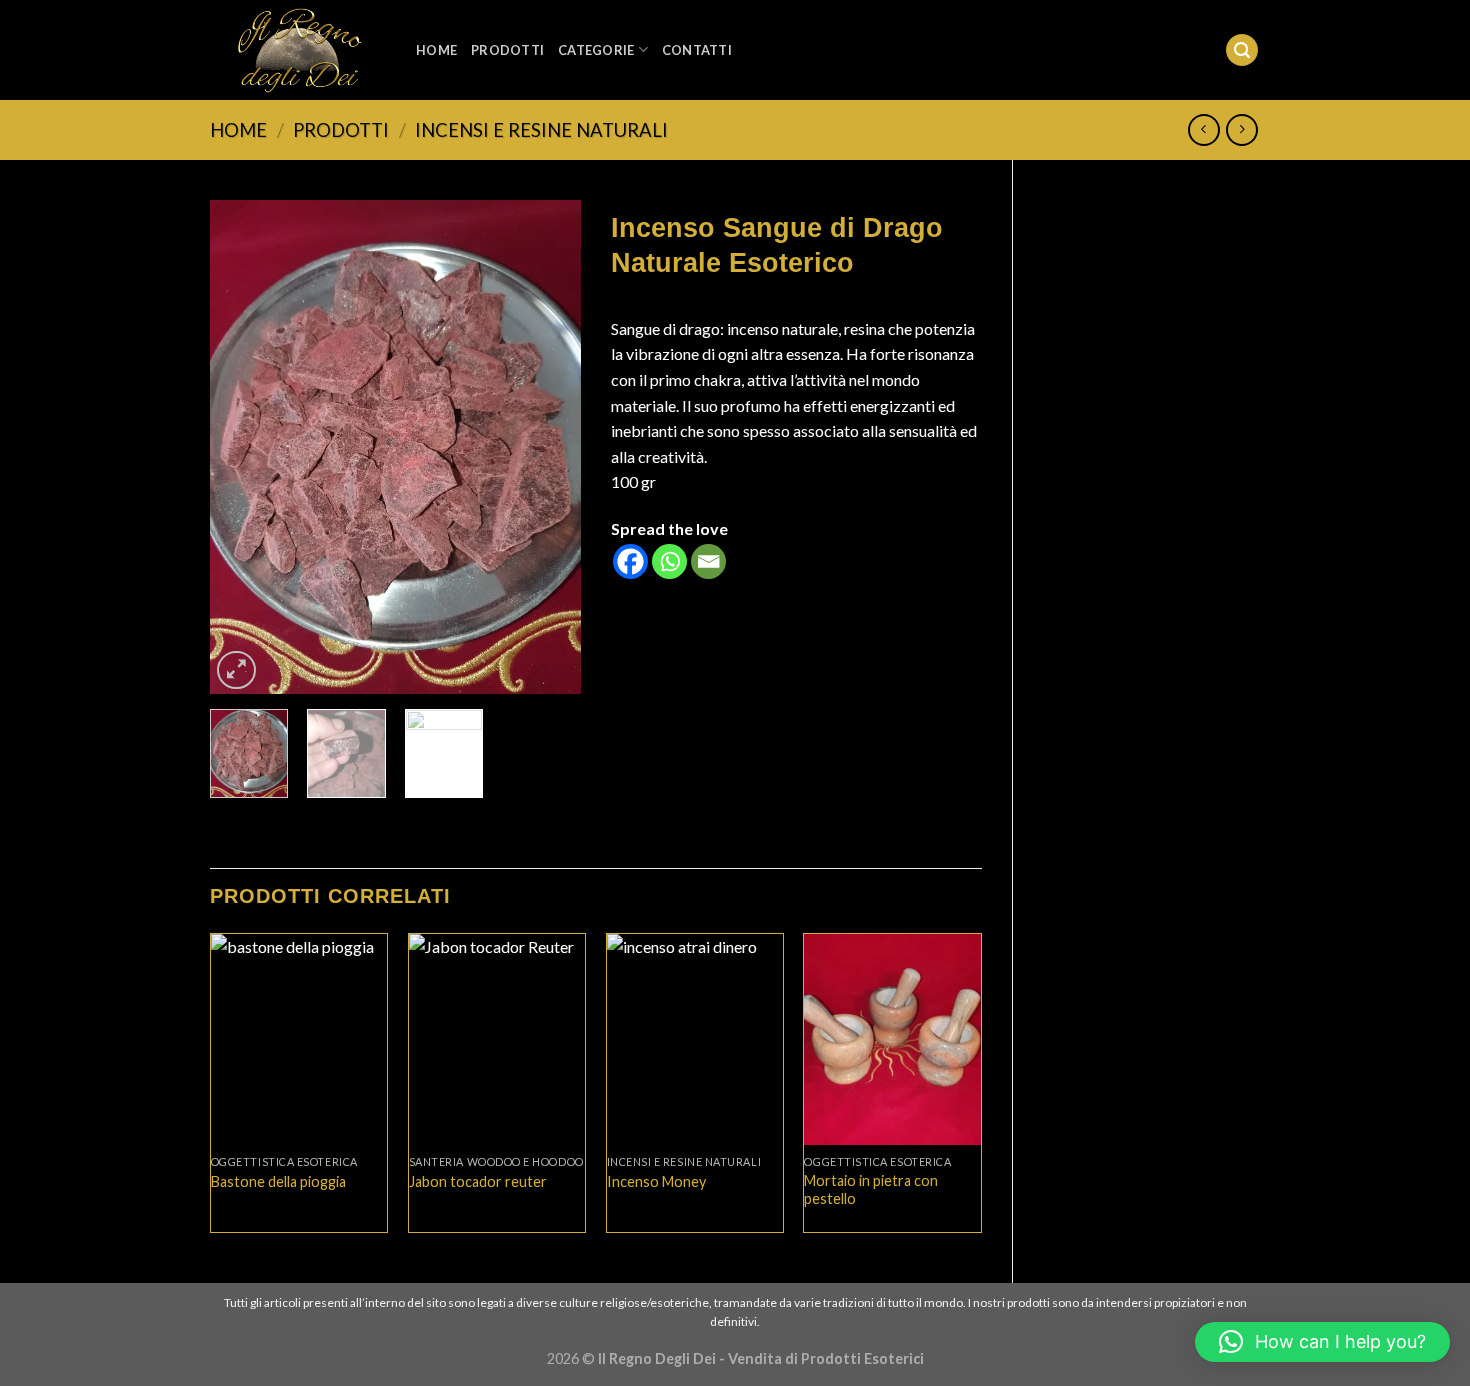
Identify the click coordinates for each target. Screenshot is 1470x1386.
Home (436, 50)
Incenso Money (656, 1181)
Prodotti (507, 50)
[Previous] (243, 447)
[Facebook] (630, 561)
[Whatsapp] (669, 561)
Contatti (697, 50)
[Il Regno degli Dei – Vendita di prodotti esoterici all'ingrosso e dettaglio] (298, 50)
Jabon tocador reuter (478, 1181)
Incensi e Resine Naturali (541, 130)
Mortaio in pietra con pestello (871, 1190)
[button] (1322, 1342)
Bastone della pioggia (278, 1181)
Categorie (596, 50)
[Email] (708, 561)
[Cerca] (1242, 50)
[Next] (548, 447)
